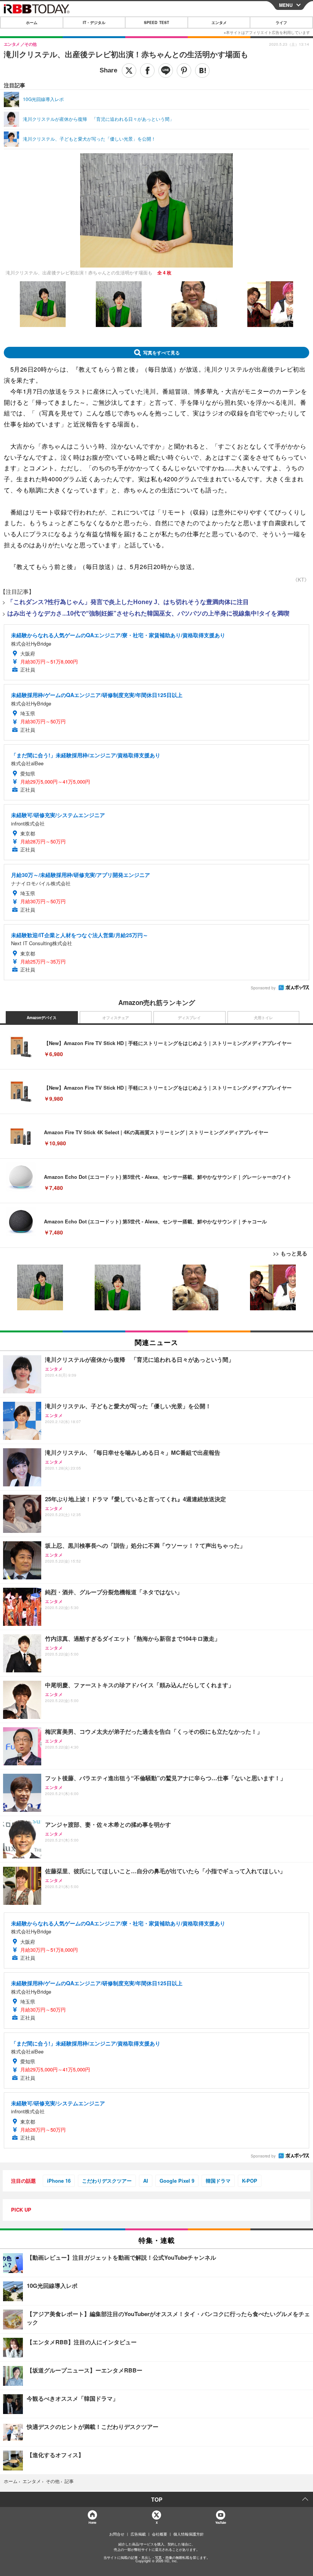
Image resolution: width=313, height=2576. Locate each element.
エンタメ (219, 22)
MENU (286, 5)
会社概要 (160, 2534)
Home (92, 2522)
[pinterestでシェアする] (184, 71)
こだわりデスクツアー (107, 2181)
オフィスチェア (116, 1018)
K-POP (250, 2181)
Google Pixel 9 (177, 2181)
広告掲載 (138, 2534)
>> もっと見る (290, 1253)
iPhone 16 (59, 2181)
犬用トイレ (263, 1018)
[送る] (166, 71)
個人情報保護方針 (189, 2534)
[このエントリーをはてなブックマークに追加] (202, 71)
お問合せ (117, 2534)
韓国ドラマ (218, 2181)
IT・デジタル (94, 22)
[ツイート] (129, 71)
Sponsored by (263, 988)
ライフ (281, 22)
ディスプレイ (189, 1018)
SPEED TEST (156, 22)
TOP (157, 2499)
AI (146, 2181)
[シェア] (147, 71)
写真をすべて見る (161, 353)
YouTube (221, 2522)
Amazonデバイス (42, 1018)
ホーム (32, 22)
